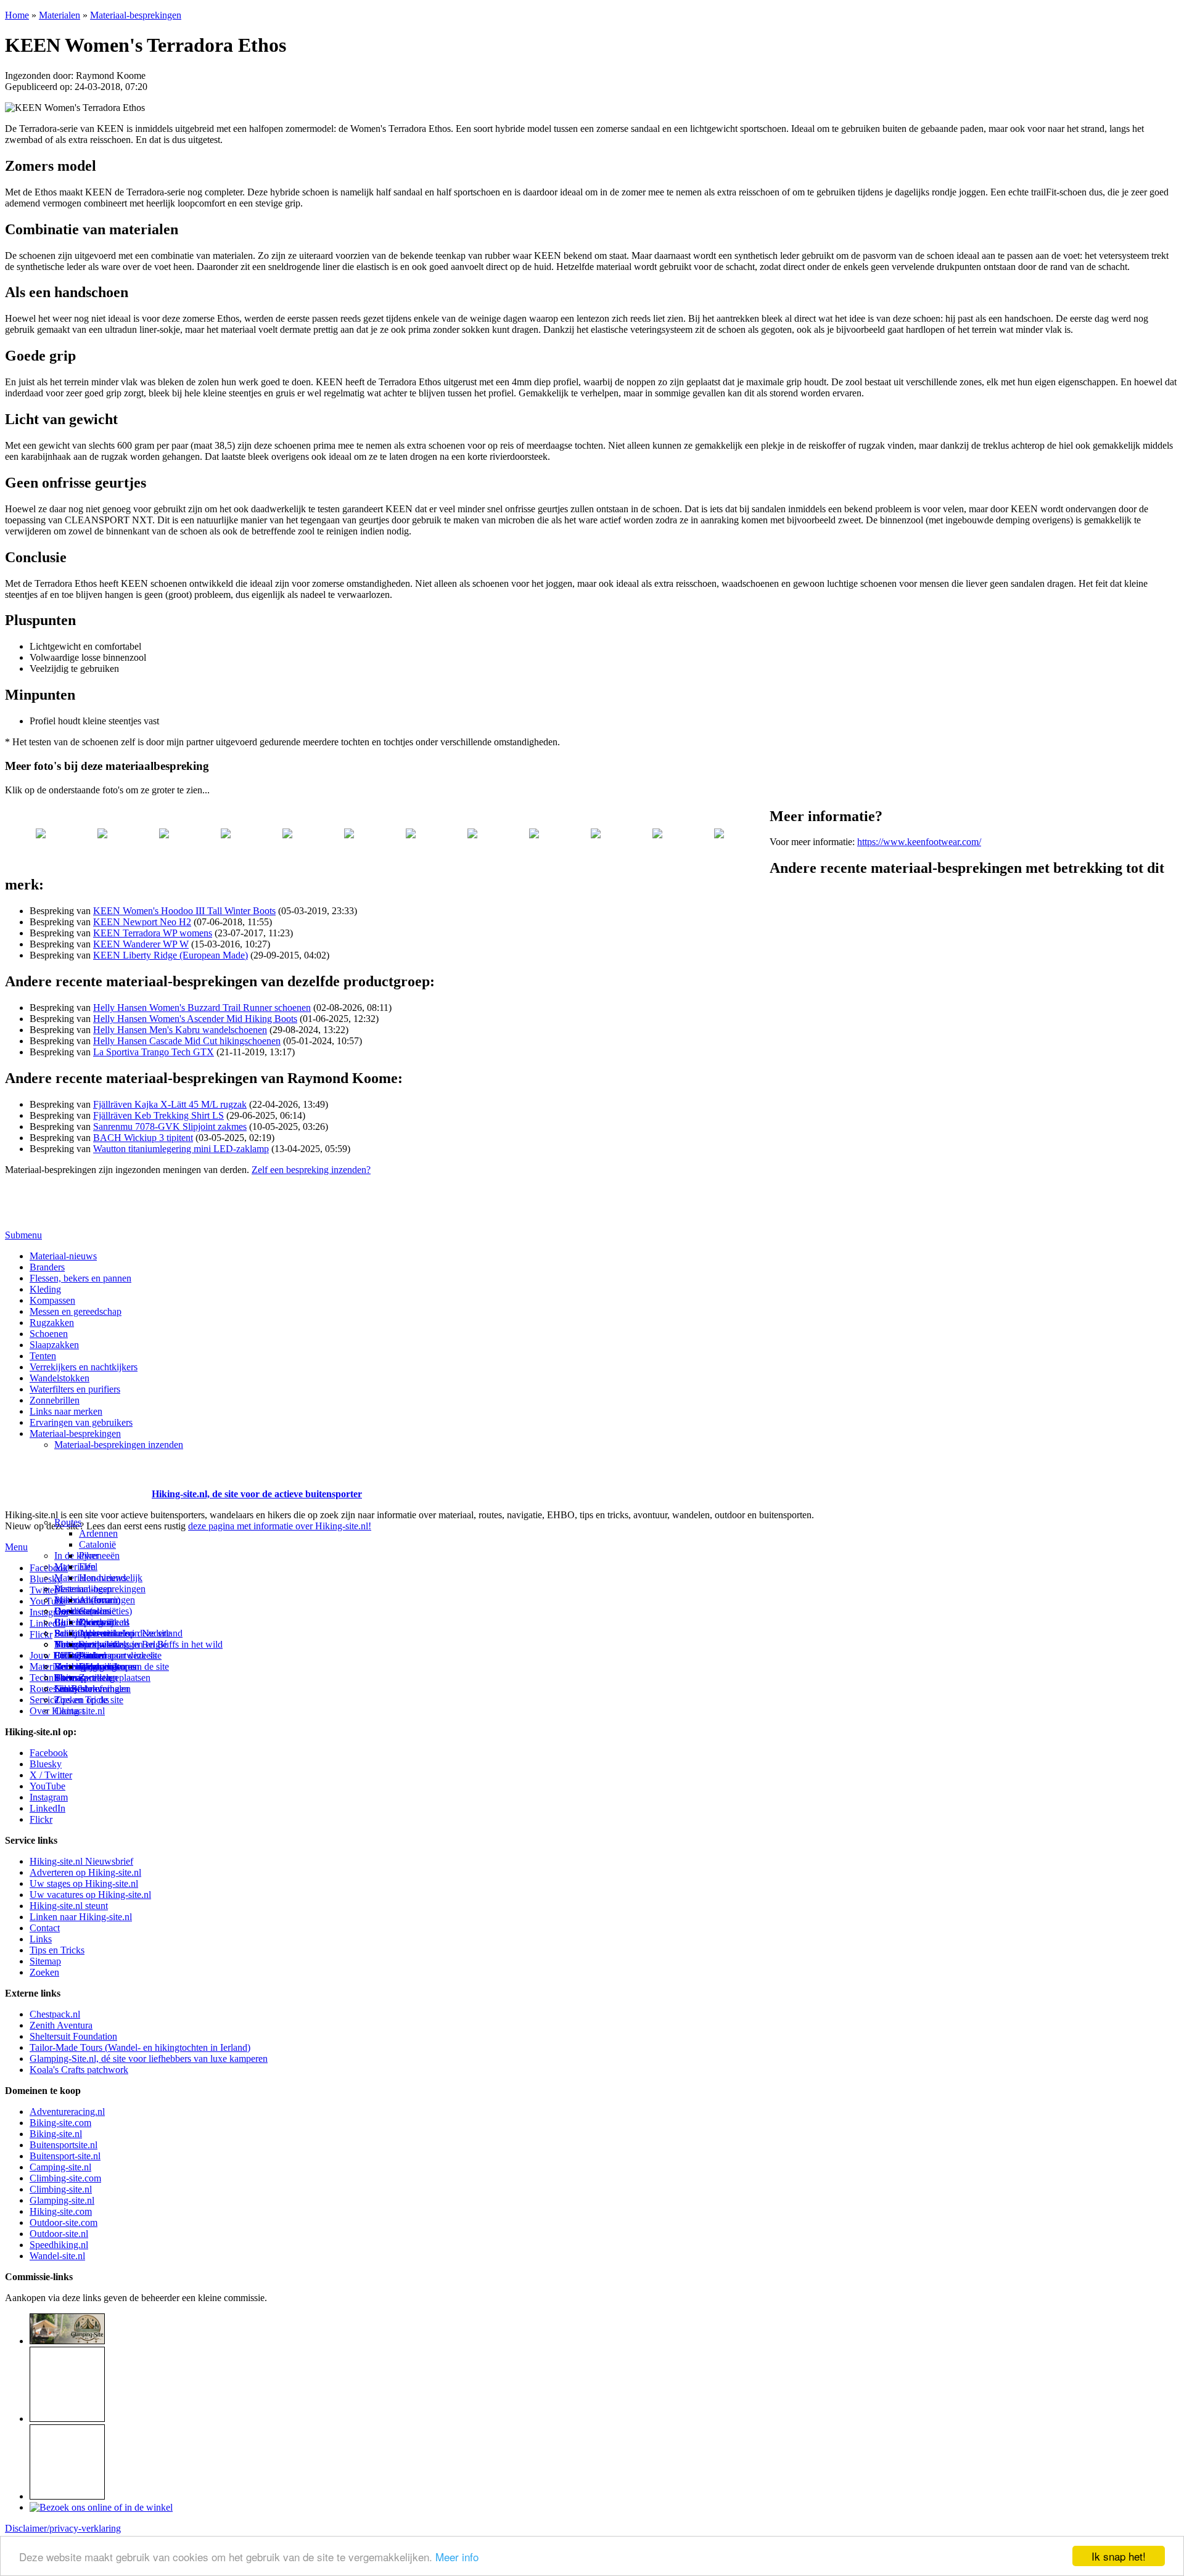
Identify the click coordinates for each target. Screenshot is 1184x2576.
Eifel (88, 1567)
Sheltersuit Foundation (73, 2036)
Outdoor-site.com (64, 2222)
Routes (68, 1522)
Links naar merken (66, 1411)
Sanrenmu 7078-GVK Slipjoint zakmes (170, 1126)
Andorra (95, 1600)
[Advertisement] (77, 1479)
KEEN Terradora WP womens (153, 933)
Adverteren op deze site (125, 1633)
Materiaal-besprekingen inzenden (119, 1445)
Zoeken (44, 1972)
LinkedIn (47, 1808)
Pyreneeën (99, 1556)
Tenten (43, 1356)
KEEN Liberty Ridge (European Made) (171, 955)
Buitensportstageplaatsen (102, 1678)
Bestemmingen (83, 1589)
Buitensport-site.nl (65, 2156)
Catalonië (97, 1544)
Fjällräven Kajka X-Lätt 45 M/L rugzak (170, 1104)
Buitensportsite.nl (64, 2145)
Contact (69, 1711)
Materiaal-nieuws (63, 1256)
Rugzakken (52, 1323)
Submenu (23, 1235)
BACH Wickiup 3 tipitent (143, 1138)
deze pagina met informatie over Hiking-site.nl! (280, 1526)
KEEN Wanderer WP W (141, 944)
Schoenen (49, 1334)
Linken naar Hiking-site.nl (81, 1917)
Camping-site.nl (60, 2167)
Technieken (52, 1678)
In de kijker (76, 1556)
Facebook (49, 1568)
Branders (47, 1267)
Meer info (457, 2557)
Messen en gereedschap (76, 1311)
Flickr (41, 1634)
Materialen (60, 15)
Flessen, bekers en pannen (80, 1278)
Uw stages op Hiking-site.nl (84, 1883)
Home (17, 15)
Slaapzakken (54, 1345)
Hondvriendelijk (111, 1578)
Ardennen (98, 1533)
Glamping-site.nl (62, 2200)
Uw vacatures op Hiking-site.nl (90, 1895)
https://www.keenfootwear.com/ (919, 842)
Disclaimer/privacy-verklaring (63, 2528)
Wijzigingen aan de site (124, 1666)
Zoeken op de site (89, 1700)
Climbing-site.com (65, 2178)
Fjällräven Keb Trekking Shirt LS (158, 1115)
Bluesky (46, 1764)
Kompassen (52, 1300)
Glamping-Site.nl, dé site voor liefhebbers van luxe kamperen (149, 2059)
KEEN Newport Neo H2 (142, 922)
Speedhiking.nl (59, 2245)
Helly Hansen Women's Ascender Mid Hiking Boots (195, 1019)
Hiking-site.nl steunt (69, 1906)
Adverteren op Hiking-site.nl (85, 1872)
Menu (16, 1547)
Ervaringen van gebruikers (81, 1422)
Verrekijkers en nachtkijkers (84, 1367)
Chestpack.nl (55, 2014)
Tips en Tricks (57, 1950)
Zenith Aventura (61, 2025)
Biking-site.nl (56, 2134)
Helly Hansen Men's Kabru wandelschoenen (180, 1030)
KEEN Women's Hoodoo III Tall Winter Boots (184, 911)
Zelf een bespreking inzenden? (311, 1170)
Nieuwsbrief (78, 1689)
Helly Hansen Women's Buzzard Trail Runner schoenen (202, 1008)
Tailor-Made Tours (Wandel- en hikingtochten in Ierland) (140, 2047)
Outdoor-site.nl (59, 2234)
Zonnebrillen (55, 1400)
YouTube (47, 1786)
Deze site (72, 1611)
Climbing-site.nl (61, 2189)
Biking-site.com (60, 2123)
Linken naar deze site (120, 1655)
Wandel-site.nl (57, 2256)
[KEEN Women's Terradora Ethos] (41, 812)
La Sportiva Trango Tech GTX (154, 1052)
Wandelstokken (60, 1378)
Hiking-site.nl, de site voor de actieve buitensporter (257, 1494)
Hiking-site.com (61, 2211)
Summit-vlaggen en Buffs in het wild (151, 1644)
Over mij (96, 1622)
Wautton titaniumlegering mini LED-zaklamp (181, 1149)
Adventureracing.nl (67, 2112)
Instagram (49, 1612)
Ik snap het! (1119, 2556)
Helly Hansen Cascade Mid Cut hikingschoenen (187, 1041)
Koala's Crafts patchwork (79, 2070)
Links (41, 1939)
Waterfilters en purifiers (75, 1389)
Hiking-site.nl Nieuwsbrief (81, 1861)
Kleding (45, 1289)
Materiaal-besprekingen (136, 15)
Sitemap (70, 1678)
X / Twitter (51, 1775)
